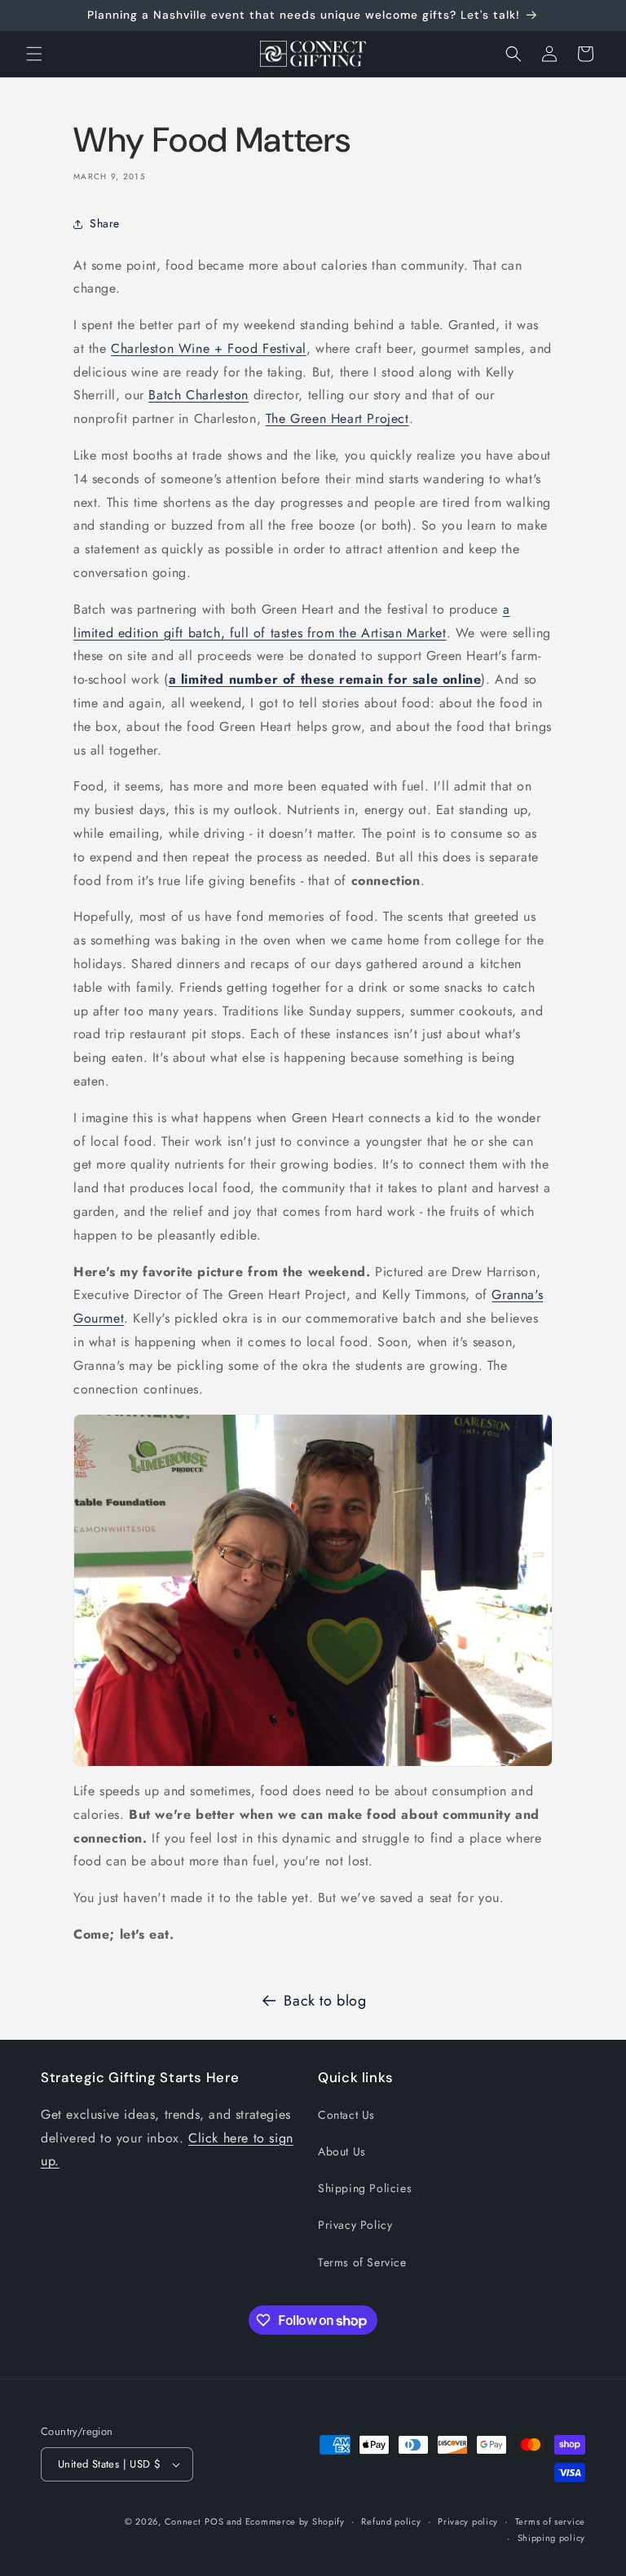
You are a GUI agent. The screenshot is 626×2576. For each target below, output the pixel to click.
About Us (342, 2151)
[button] (34, 54)
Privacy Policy (355, 2225)
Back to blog (325, 2001)
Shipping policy (552, 2538)
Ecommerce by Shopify (295, 2521)
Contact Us (346, 2115)
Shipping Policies (365, 2188)
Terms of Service (362, 2262)
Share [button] (105, 223)
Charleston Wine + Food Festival (209, 348)
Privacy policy (468, 2521)
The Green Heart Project (337, 418)
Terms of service (550, 2521)
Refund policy (391, 2521)
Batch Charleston (198, 395)
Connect (183, 2521)
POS (214, 2521)
